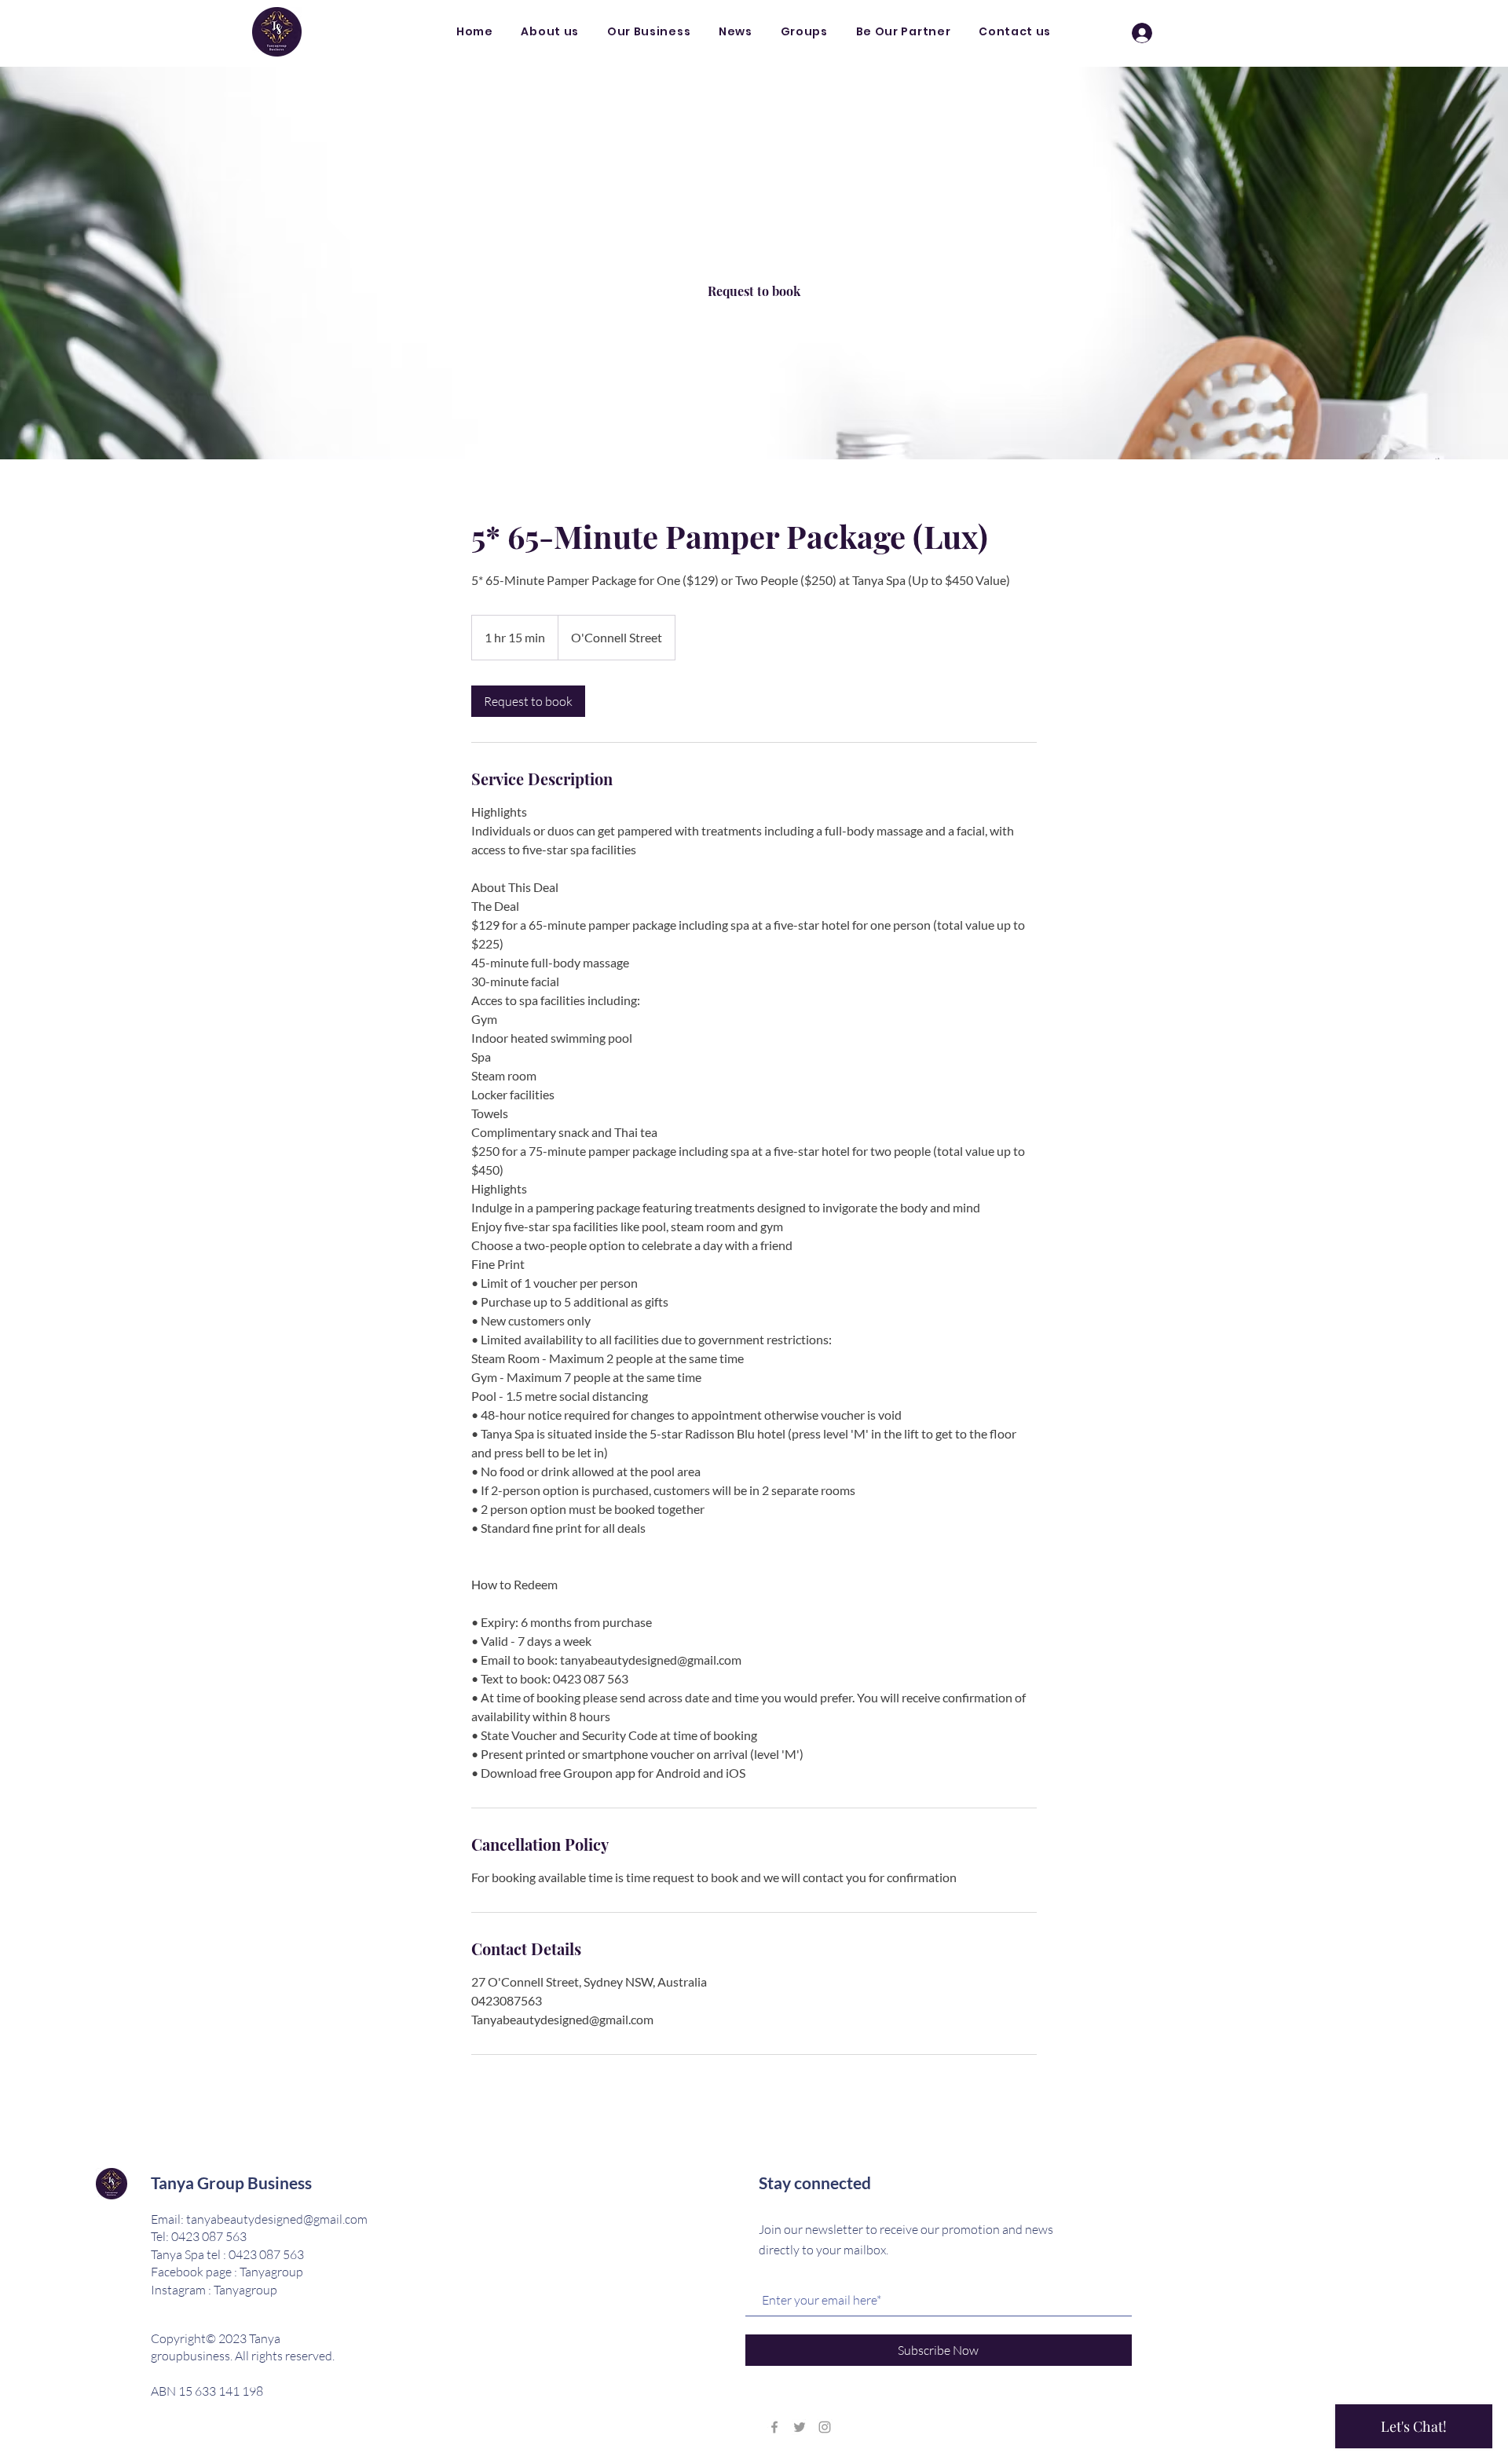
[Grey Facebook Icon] (774, 2427)
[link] (754, 291)
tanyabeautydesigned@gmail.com (277, 2219)
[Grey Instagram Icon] (825, 2427)
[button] (649, 32)
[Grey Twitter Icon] (800, 2427)
